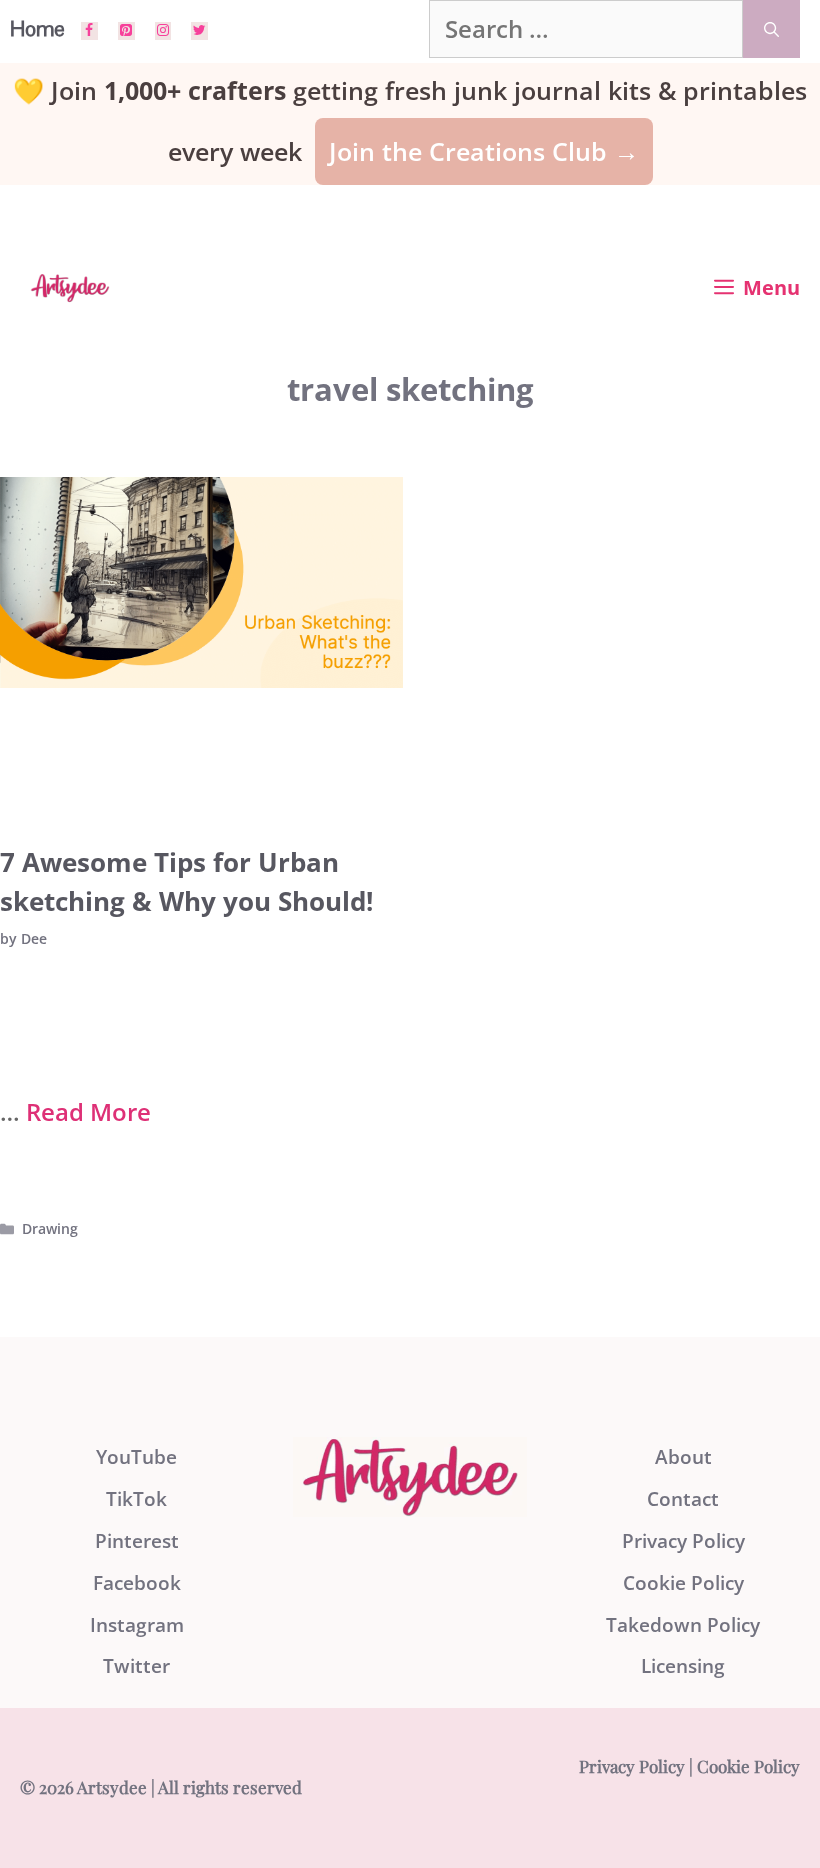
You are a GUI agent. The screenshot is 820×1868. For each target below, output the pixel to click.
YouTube (136, 1457)
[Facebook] (89, 31)
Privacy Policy (683, 1541)
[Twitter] (199, 31)
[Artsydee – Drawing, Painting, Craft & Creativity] (70, 288)
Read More (88, 1111)
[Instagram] (163, 31)
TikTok (136, 1499)
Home (37, 28)
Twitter (136, 1666)
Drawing (50, 1228)
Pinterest (137, 1541)
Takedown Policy (683, 1625)
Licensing (683, 1666)
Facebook (137, 1583)
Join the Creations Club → (484, 151)
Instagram (137, 1625)
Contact (683, 1499)
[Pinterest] (126, 31)
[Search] (771, 29)
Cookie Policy (683, 1583)
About (683, 1457)
